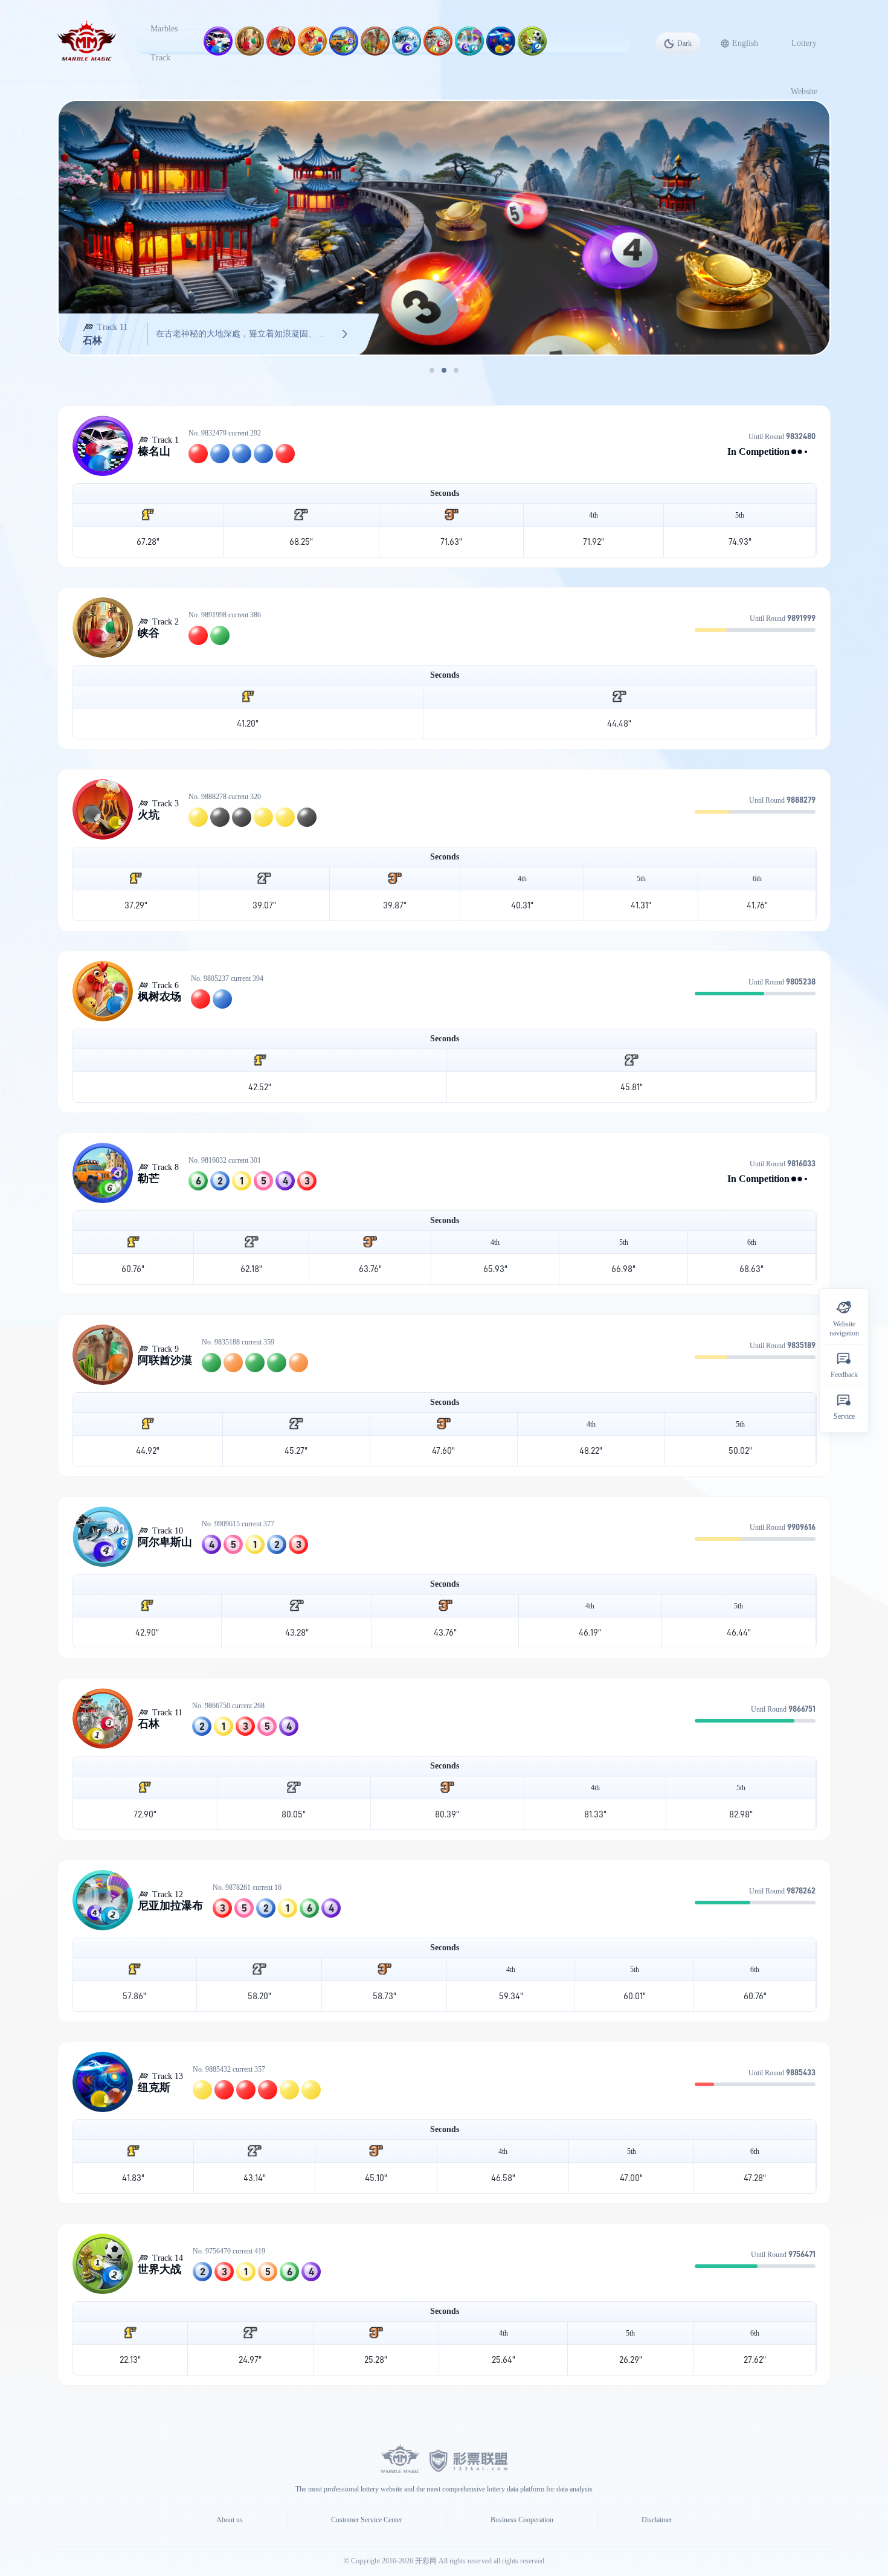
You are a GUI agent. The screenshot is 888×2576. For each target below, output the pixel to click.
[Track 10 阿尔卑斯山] (407, 41)
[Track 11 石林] (438, 41)
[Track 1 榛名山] (218, 41)
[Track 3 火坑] (281, 41)
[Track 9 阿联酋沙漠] (375, 41)
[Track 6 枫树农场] (312, 41)
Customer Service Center (367, 2520)
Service (844, 1416)
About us (230, 2520)
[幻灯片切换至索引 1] (432, 370)
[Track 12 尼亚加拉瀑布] (469, 41)
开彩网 (427, 2561)
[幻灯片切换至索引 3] (456, 370)
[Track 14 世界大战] (532, 41)
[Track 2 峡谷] (249, 41)
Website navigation (844, 1329)
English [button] (745, 43)
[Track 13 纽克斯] (501, 41)
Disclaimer (657, 2520)
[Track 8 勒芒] (344, 41)
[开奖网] (468, 2459)
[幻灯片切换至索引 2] (444, 370)
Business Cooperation (522, 2520)
